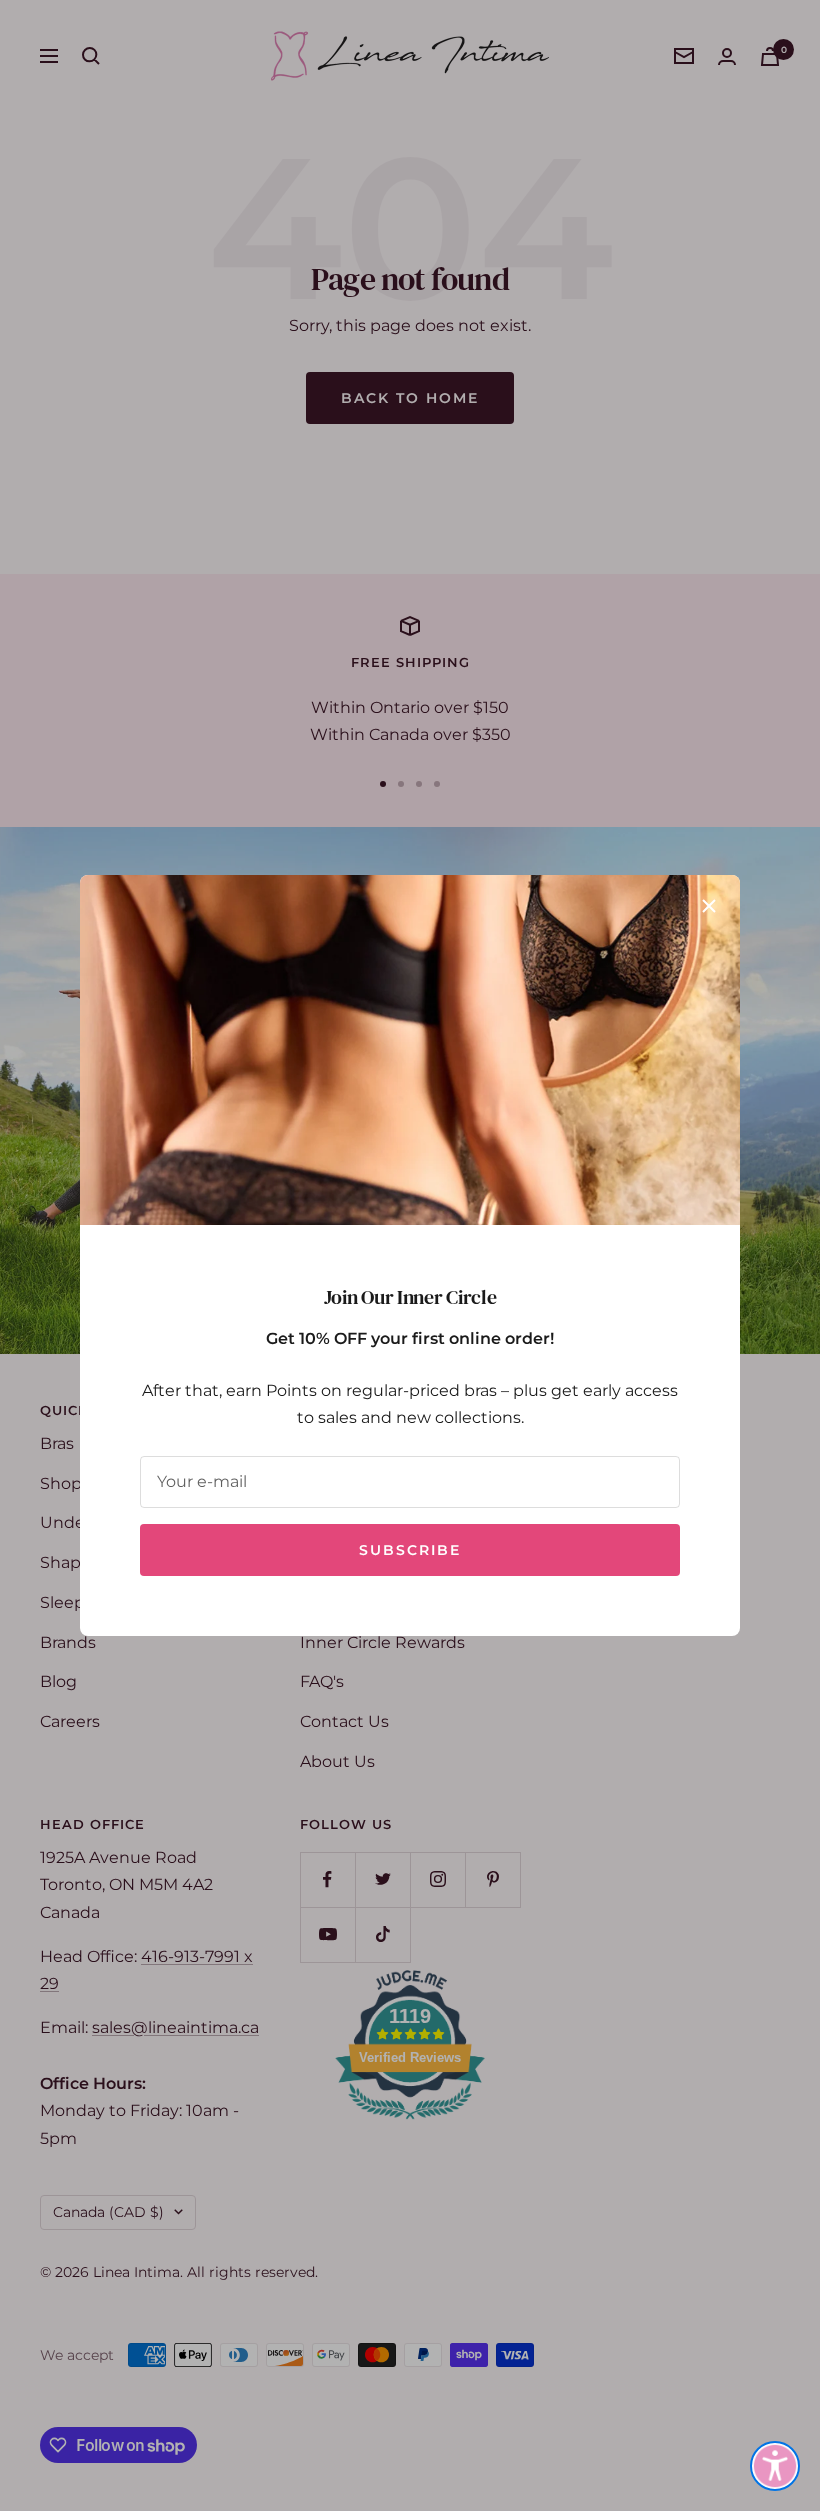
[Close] (709, 906)
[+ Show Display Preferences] (775, 2466)
